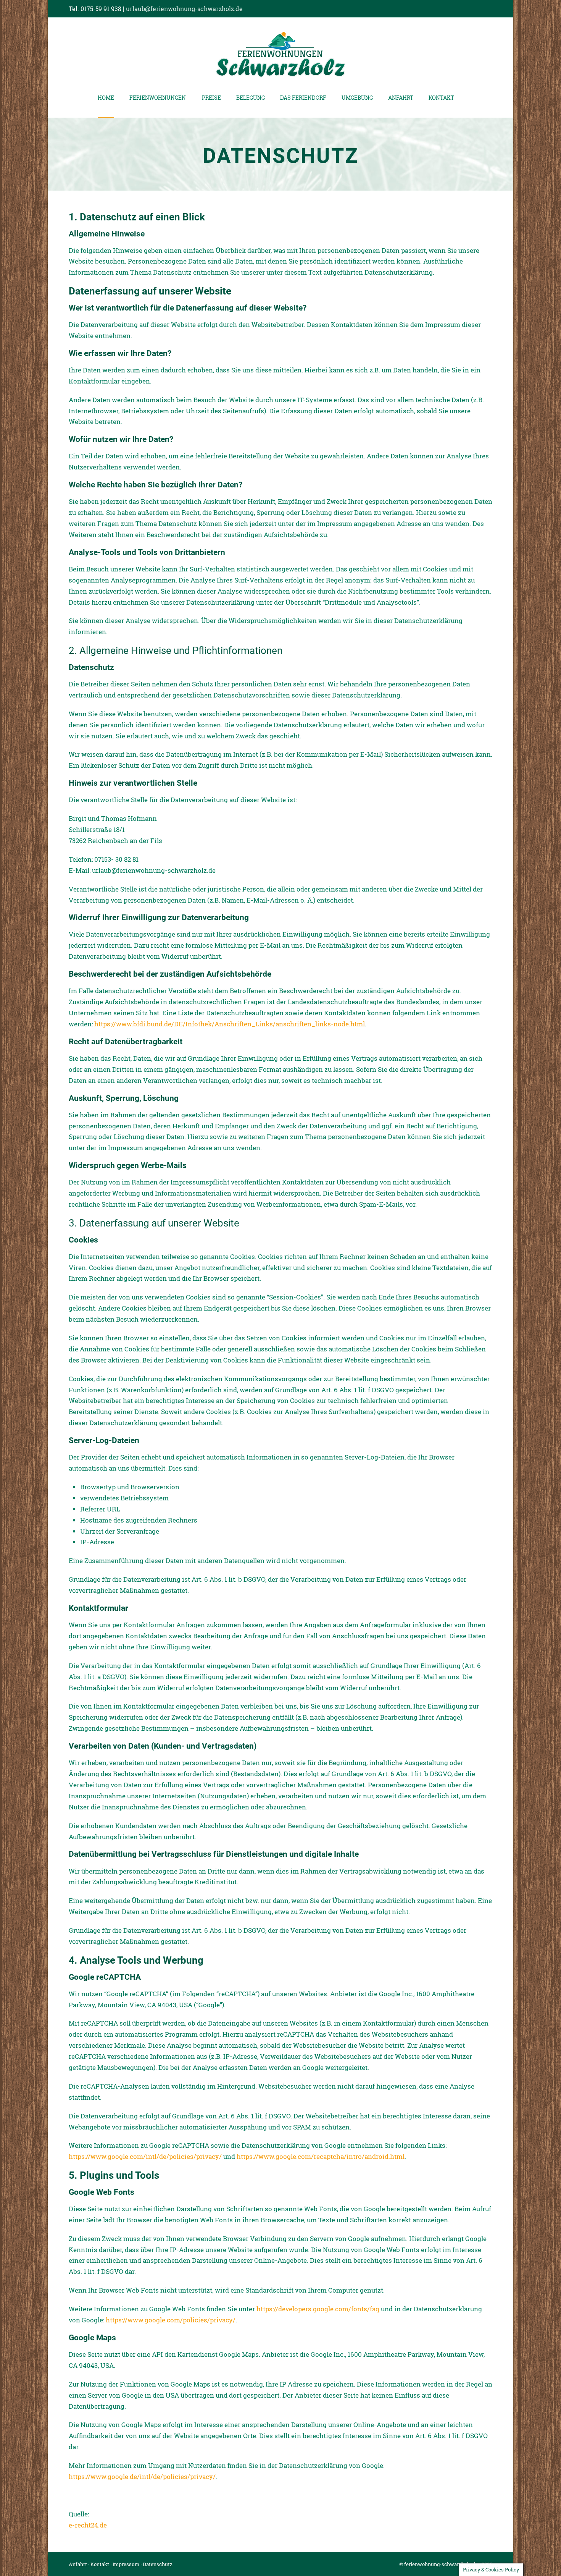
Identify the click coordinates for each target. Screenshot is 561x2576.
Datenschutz (158, 2564)
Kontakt (441, 98)
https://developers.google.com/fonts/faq (318, 2309)
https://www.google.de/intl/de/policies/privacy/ (142, 2476)
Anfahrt (401, 98)
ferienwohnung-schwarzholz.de (441, 2564)
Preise (211, 98)
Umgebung (357, 98)
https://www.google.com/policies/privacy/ (171, 2320)
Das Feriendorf (303, 98)
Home (106, 98)
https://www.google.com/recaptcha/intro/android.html (321, 2156)
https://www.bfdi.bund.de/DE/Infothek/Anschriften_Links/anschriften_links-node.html (230, 1024)
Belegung (251, 98)
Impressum (126, 2564)
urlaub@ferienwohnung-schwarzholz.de (184, 9)
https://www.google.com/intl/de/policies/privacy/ (145, 2156)
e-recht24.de (88, 2525)
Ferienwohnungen (158, 98)
